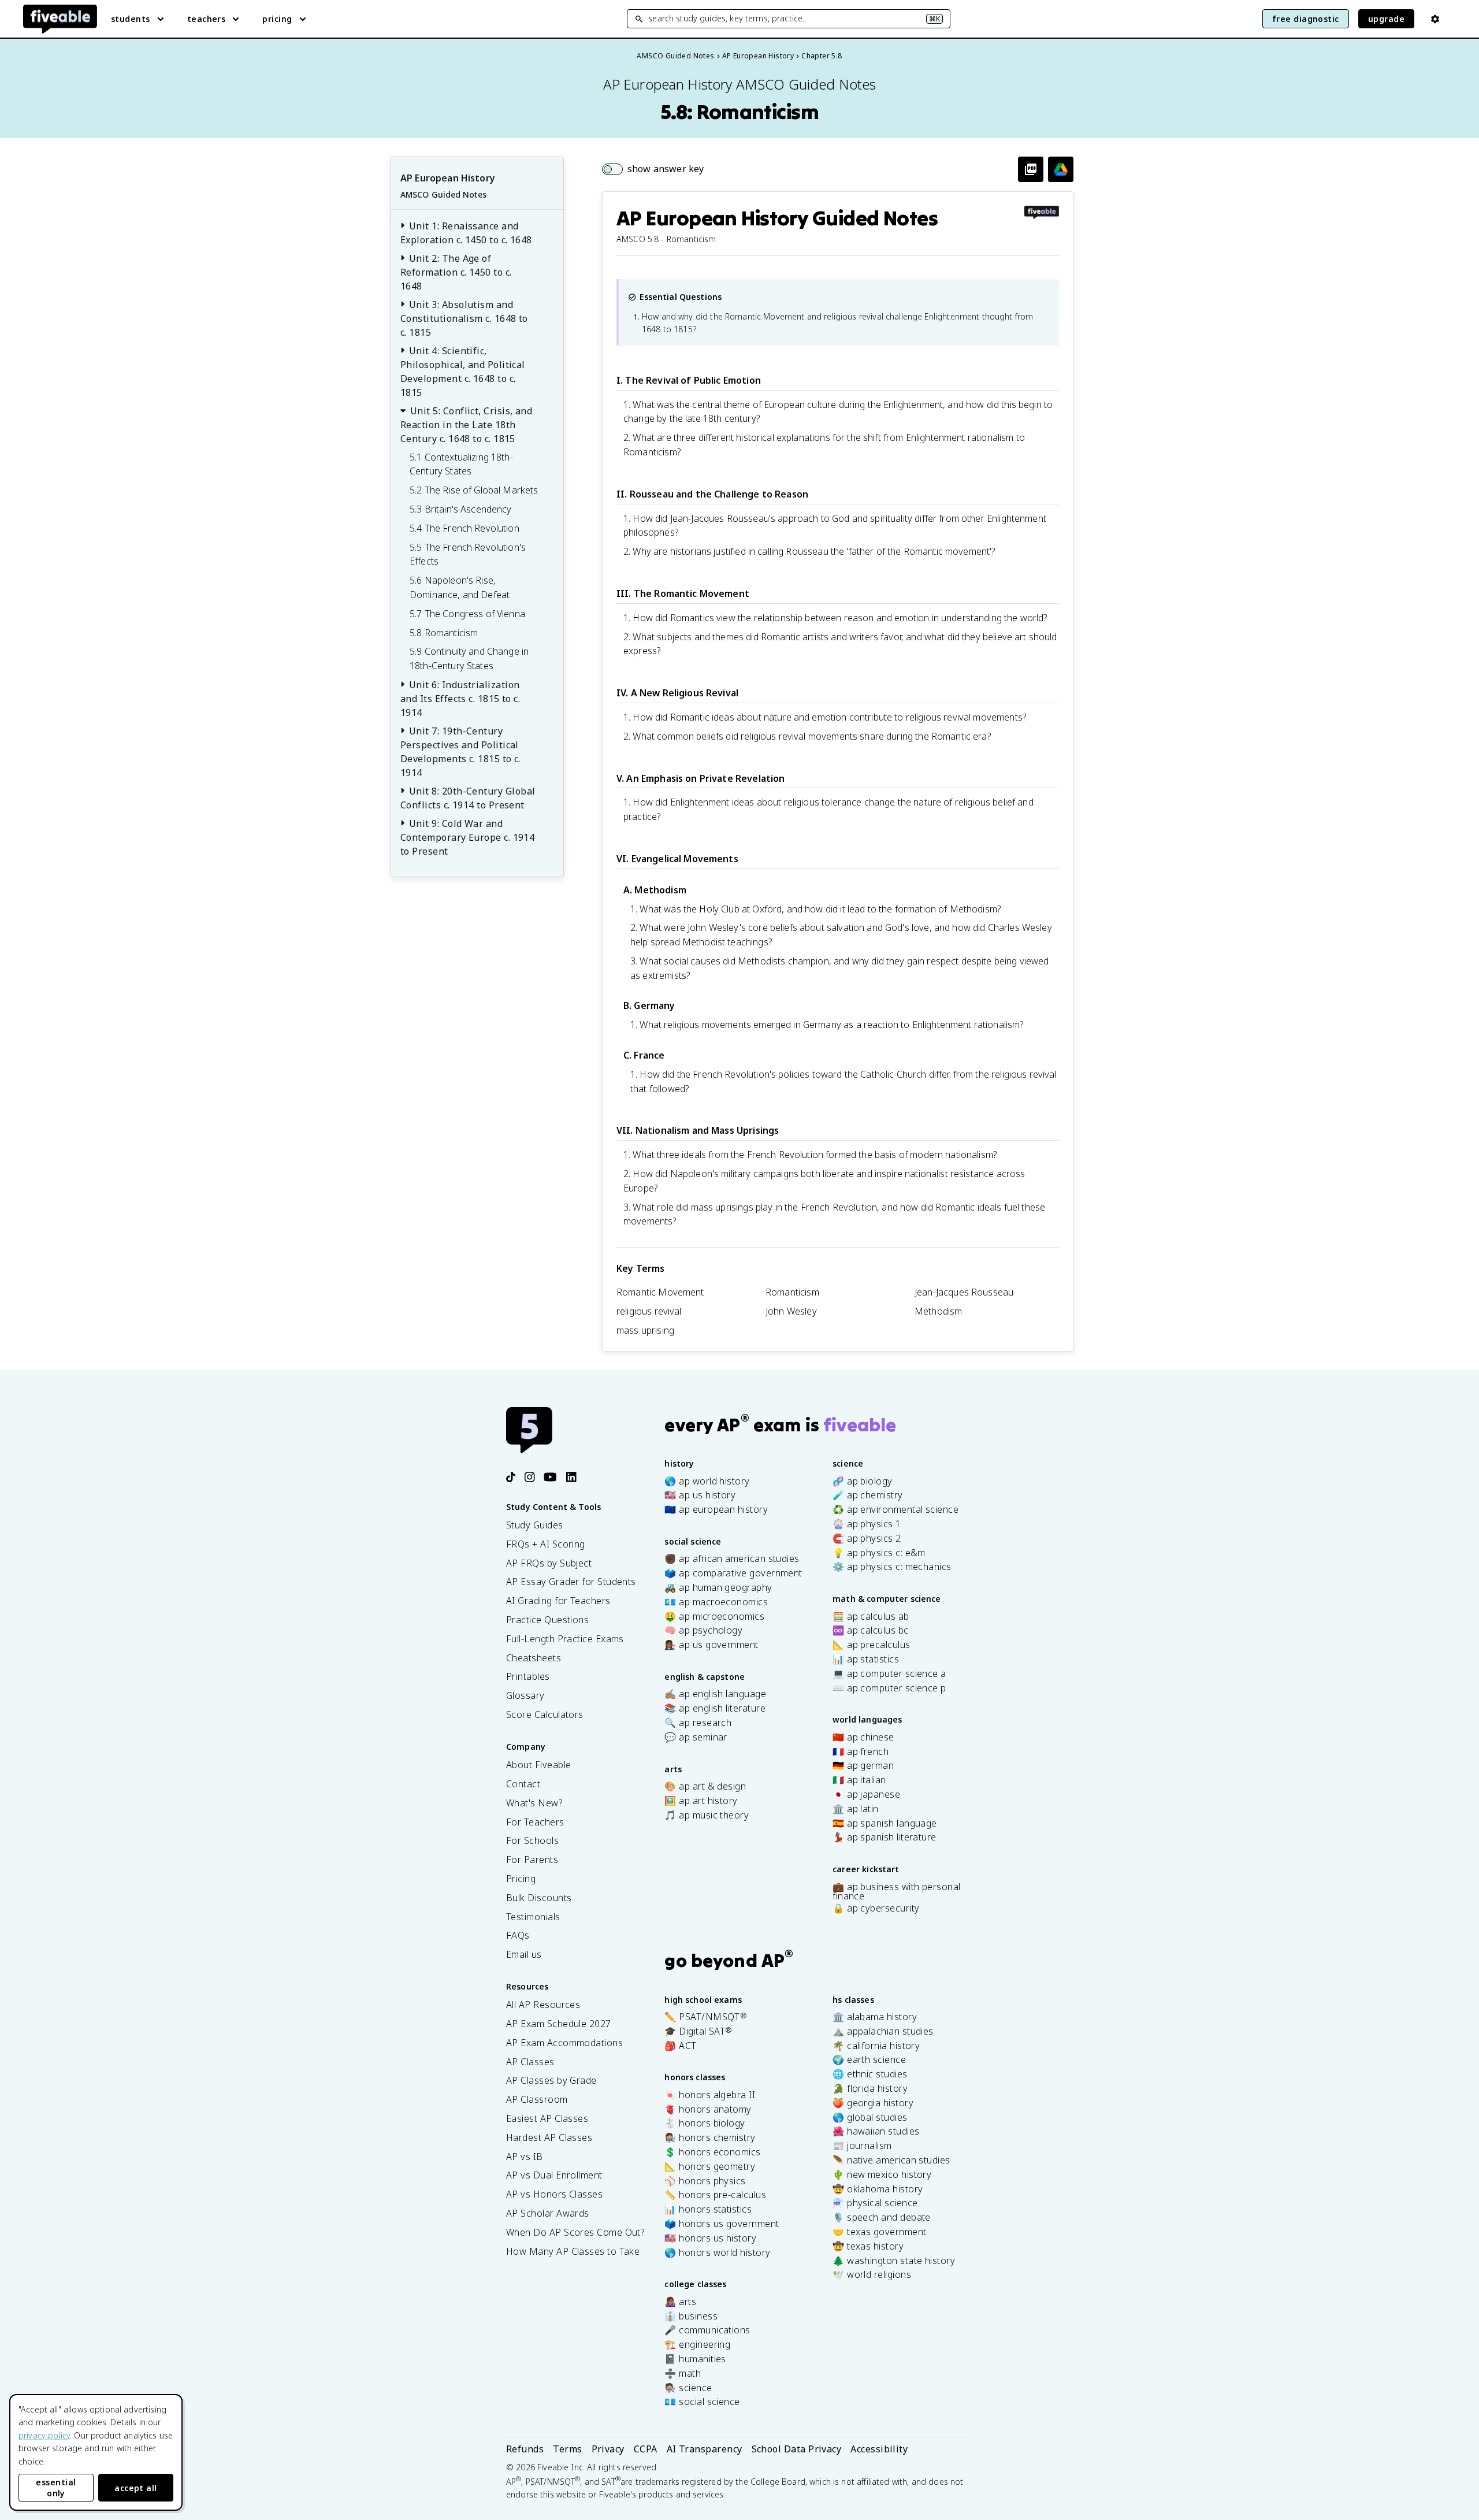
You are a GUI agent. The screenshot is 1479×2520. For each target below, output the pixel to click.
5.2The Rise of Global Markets (474, 490)
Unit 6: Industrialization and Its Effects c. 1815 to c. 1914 (460, 699)
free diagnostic (1306, 19)
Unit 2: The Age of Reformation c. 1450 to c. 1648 (456, 272)
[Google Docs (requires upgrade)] (1061, 169)
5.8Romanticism (444, 633)
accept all (136, 2488)
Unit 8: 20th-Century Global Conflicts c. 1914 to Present (468, 798)
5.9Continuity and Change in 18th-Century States (469, 658)
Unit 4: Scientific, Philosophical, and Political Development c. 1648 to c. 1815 (463, 372)
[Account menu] (1435, 19)
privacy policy (44, 2435)
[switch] (653, 169)
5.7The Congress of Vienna (467, 614)
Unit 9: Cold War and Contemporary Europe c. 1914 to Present (467, 837)
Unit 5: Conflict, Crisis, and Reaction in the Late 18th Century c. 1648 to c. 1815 (466, 425)
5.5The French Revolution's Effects (468, 554)
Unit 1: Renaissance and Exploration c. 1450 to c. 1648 (466, 233)
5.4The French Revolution (464, 528)
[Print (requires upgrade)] (1031, 169)
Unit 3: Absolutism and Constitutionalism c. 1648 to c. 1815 (464, 318)
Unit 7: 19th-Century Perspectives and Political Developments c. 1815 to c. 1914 (460, 752)
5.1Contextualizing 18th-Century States (461, 464)
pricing (277, 19)
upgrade (1386, 19)
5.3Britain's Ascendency (461, 509)
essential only (56, 2488)
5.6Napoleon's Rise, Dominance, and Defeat (460, 587)
